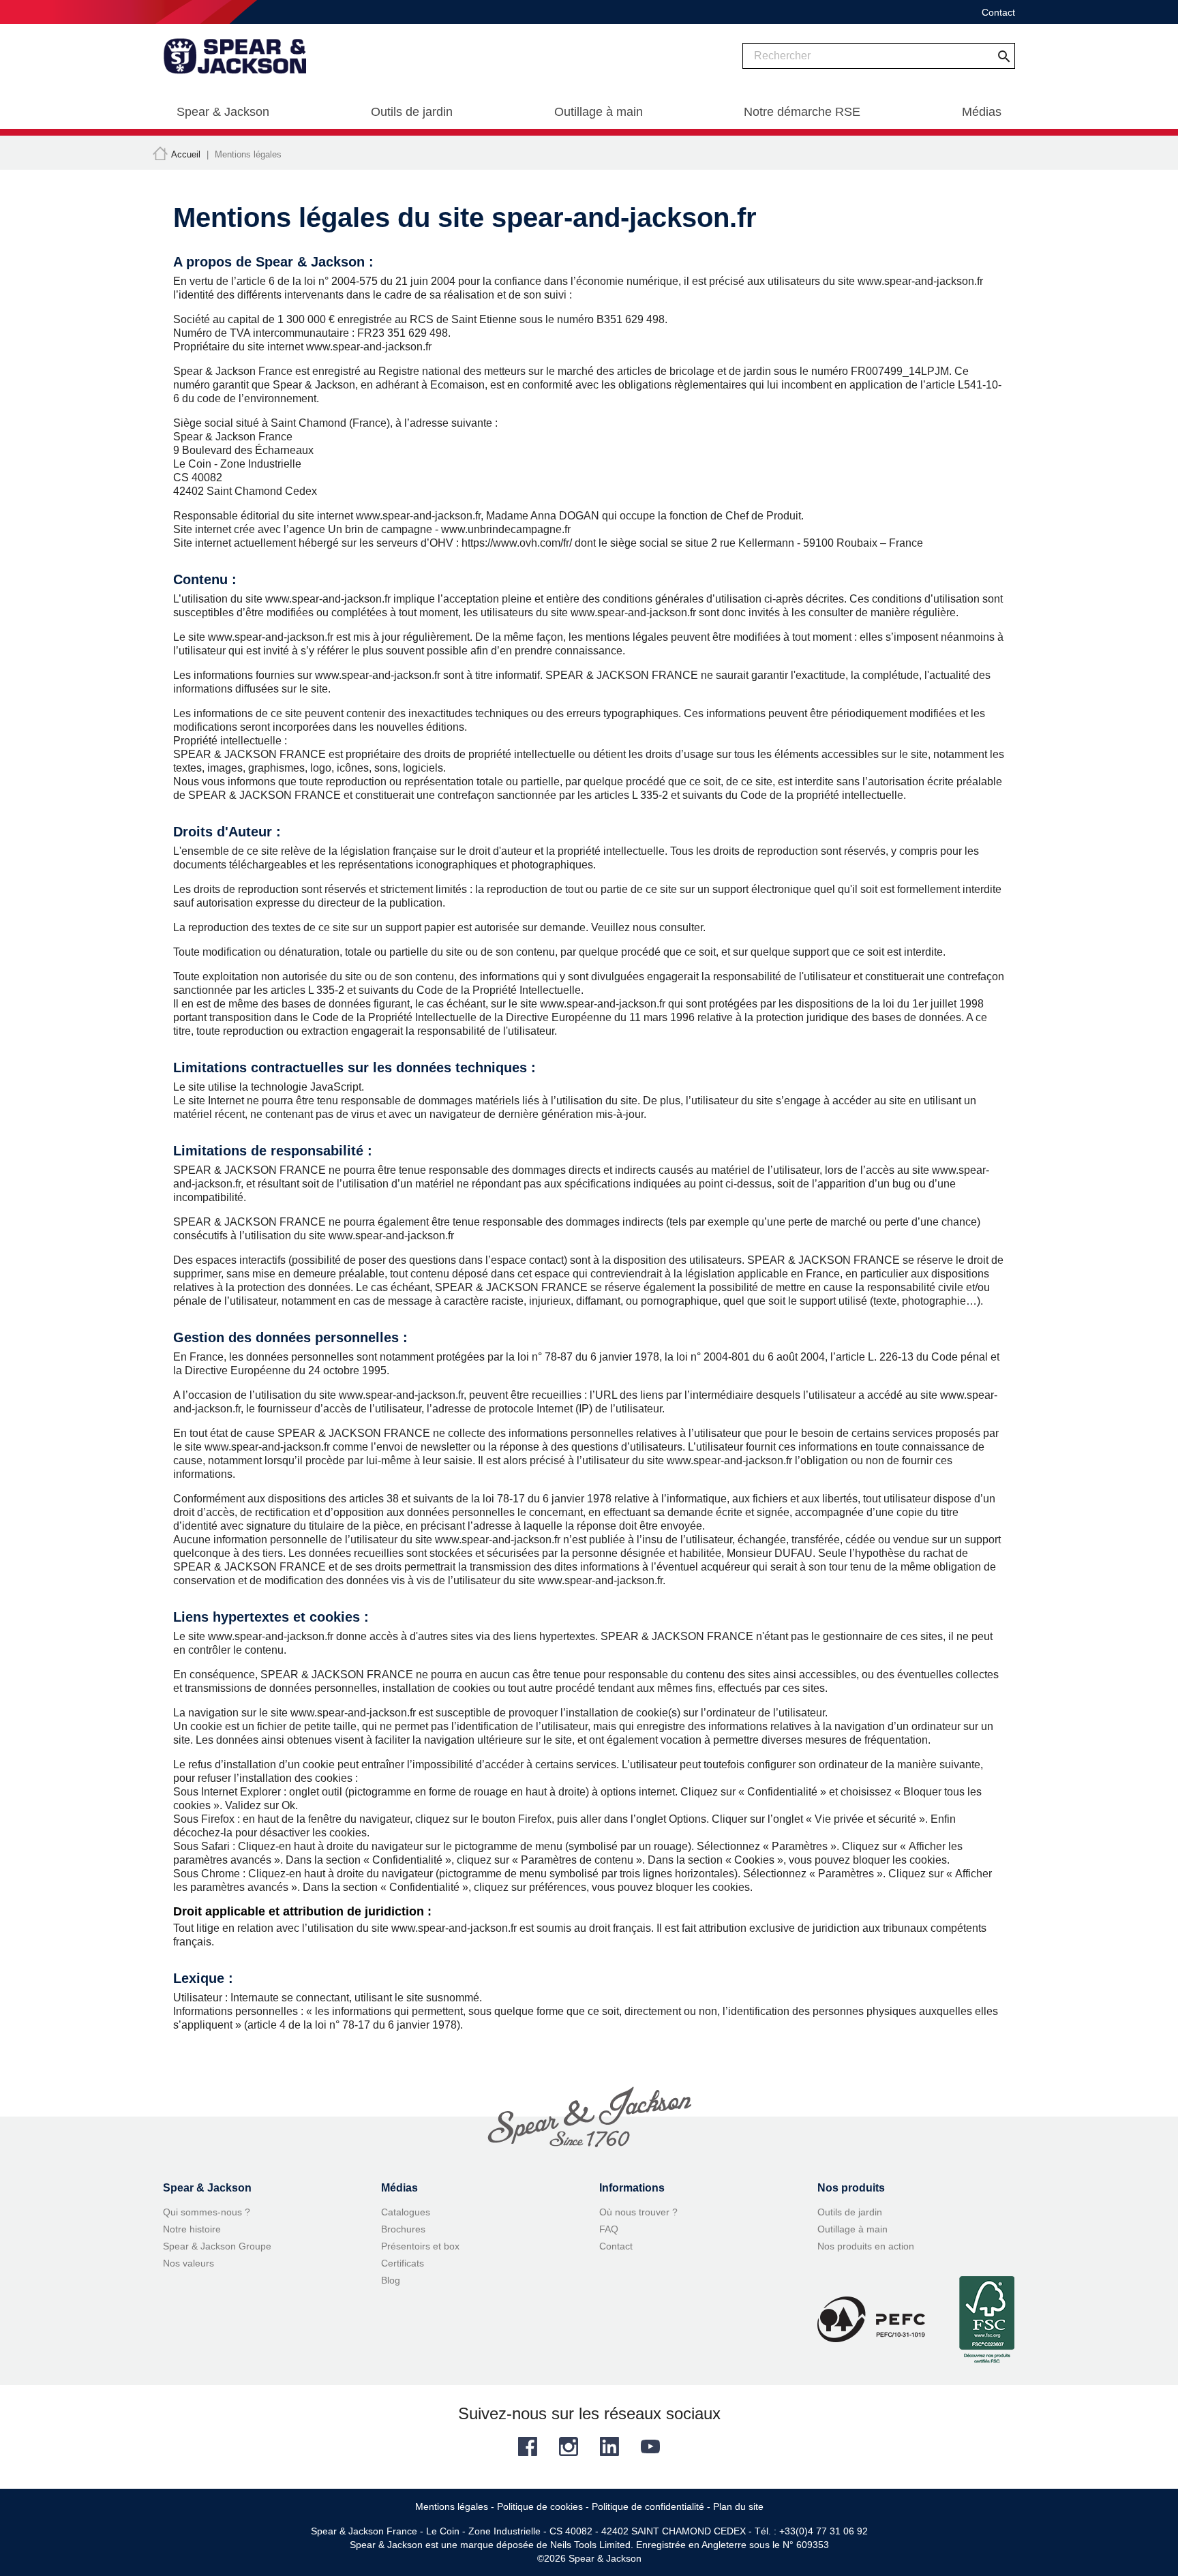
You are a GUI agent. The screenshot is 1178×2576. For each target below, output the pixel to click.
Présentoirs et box (420, 2246)
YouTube (650, 2446)
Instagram (569, 2446)
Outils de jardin (850, 2212)
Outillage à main (852, 2229)
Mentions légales (452, 2506)
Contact (998, 12)
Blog (391, 2280)
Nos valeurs (188, 2263)
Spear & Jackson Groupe (217, 2246)
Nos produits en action (866, 2246)
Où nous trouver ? (638, 2212)
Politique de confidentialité (648, 2506)
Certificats (403, 2263)
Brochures (403, 2229)
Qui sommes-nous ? (207, 2212)
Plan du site (738, 2506)
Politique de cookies (540, 2506)
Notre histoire (192, 2229)
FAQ (609, 2229)
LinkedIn (609, 2446)
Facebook (528, 2446)
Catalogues (406, 2212)
